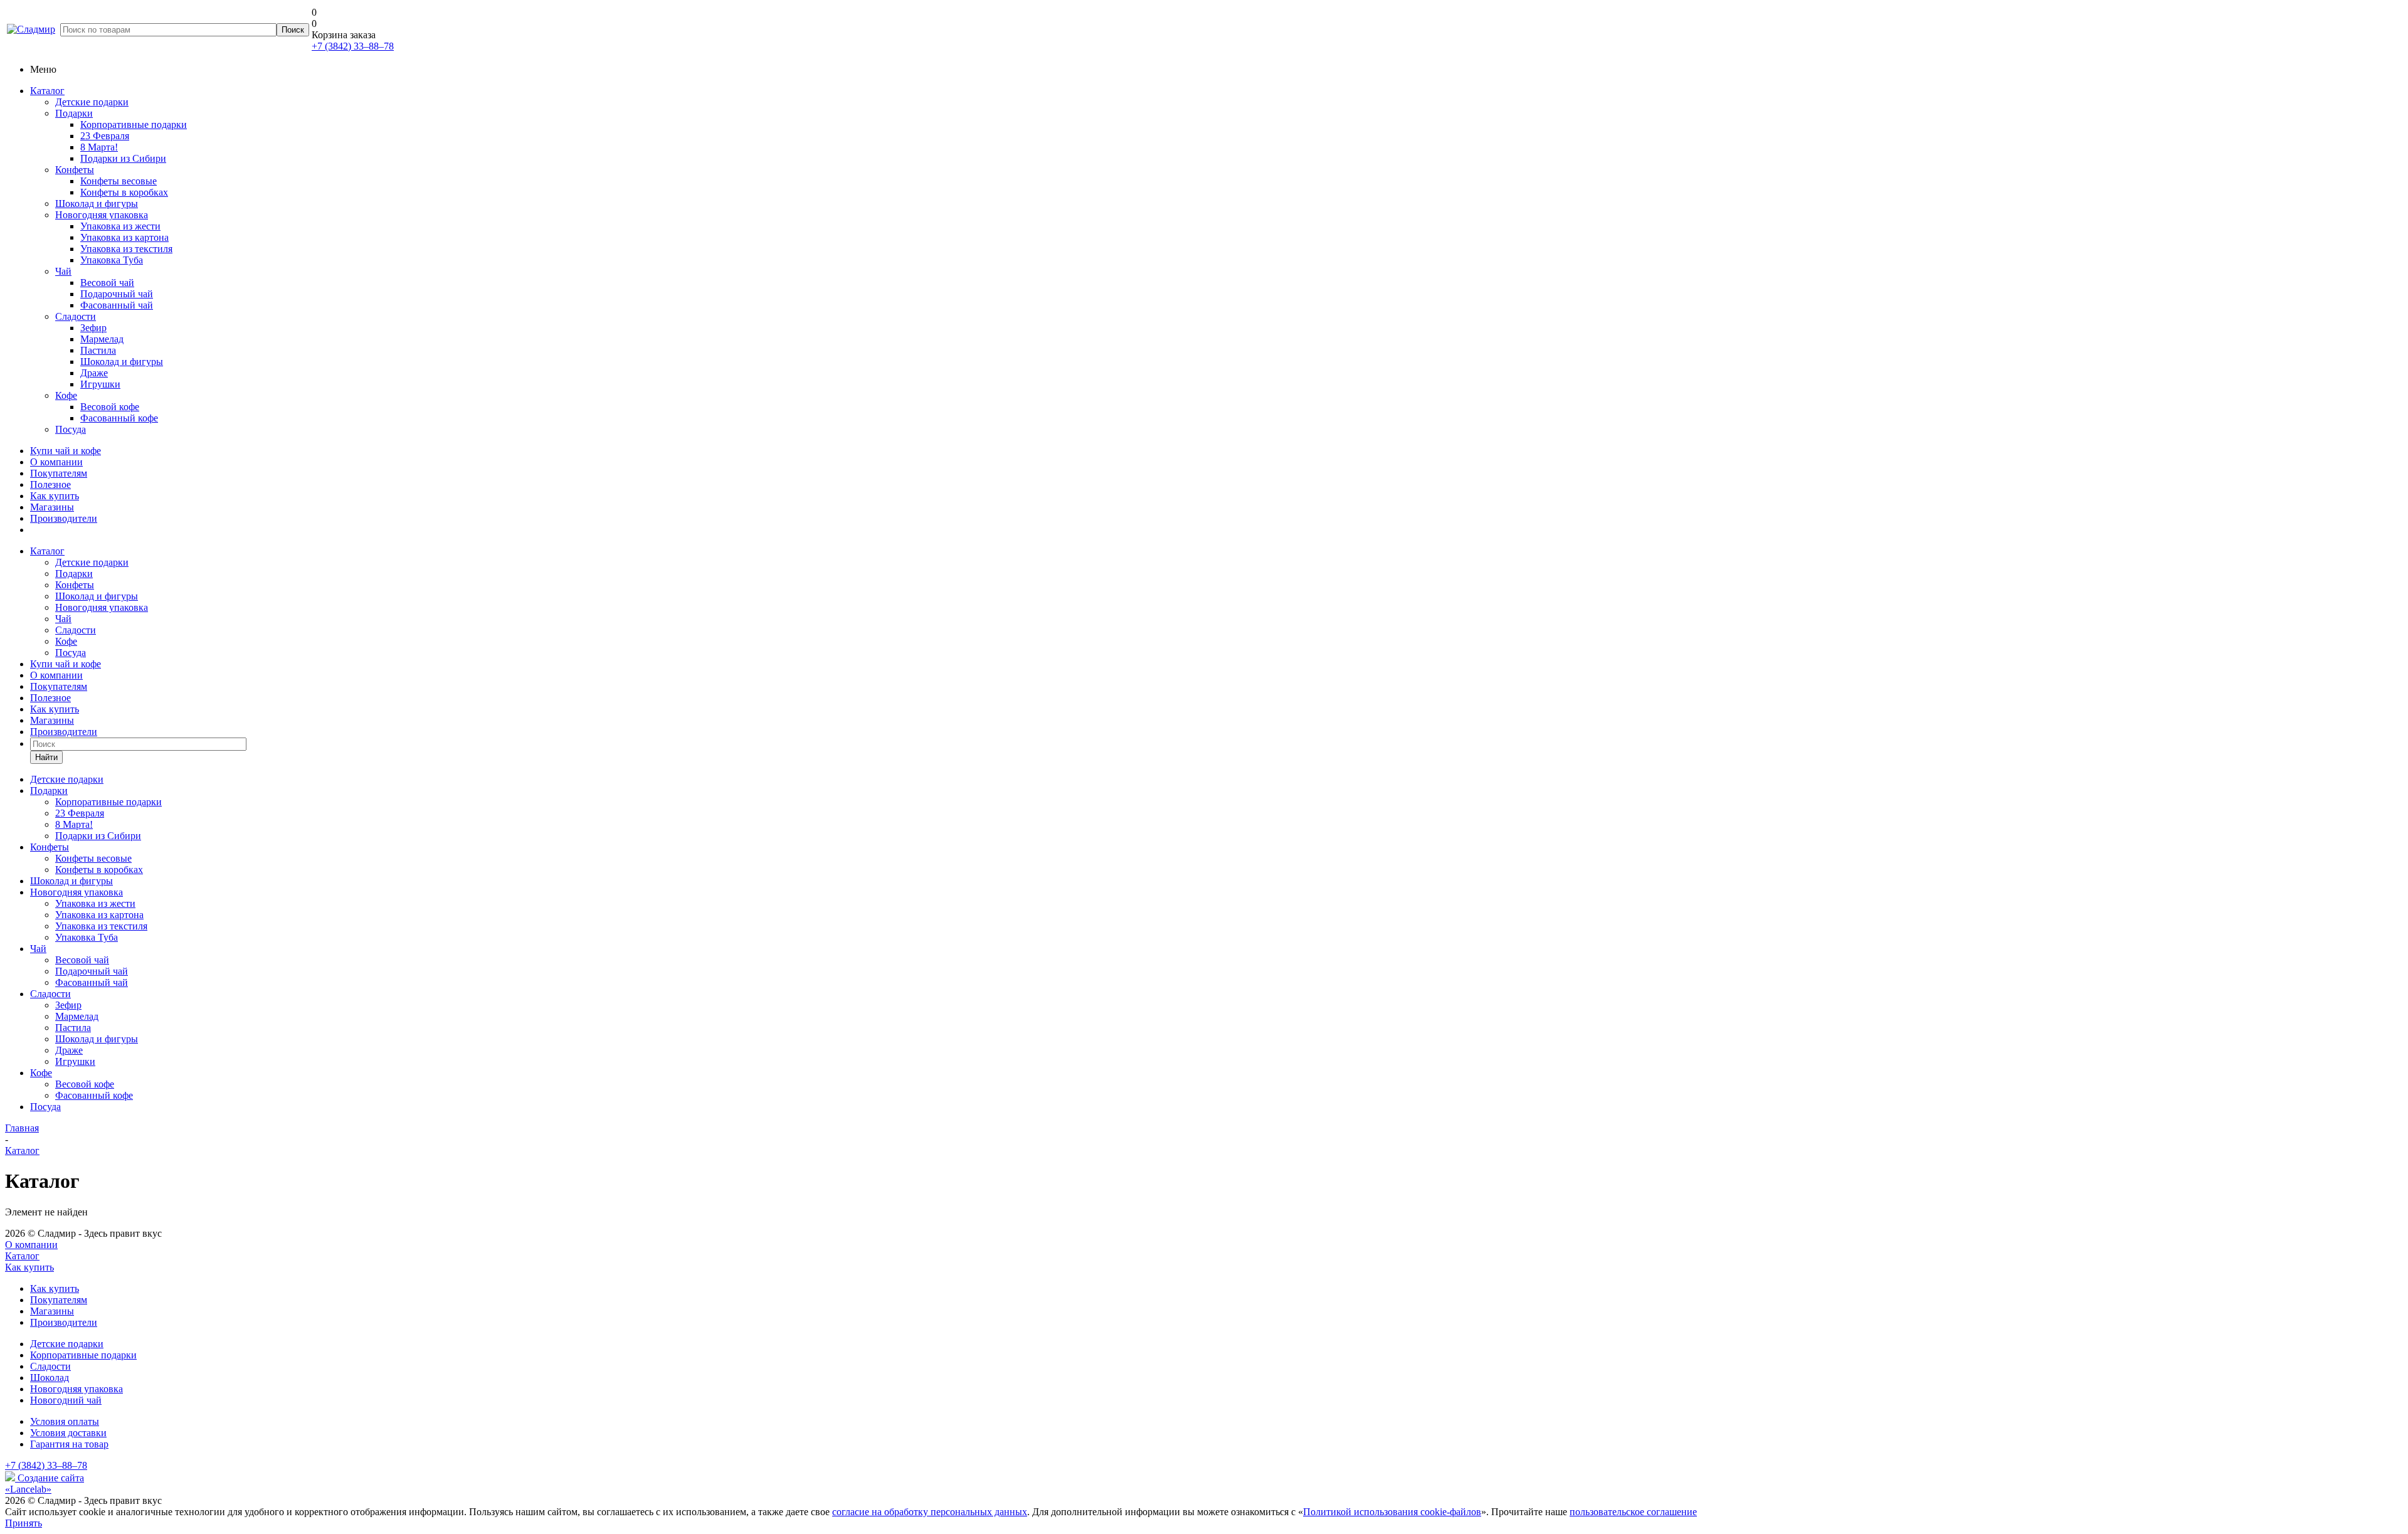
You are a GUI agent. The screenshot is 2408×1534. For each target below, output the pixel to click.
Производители (64, 518)
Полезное (50, 484)
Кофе (66, 395)
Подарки (74, 113)
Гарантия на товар (69, 1444)
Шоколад (50, 1378)
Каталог (47, 91)
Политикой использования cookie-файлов (1392, 1512)
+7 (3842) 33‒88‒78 (353, 46)
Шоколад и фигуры (97, 204)
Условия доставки (68, 1433)
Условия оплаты (65, 1421)
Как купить (55, 496)
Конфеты (75, 170)
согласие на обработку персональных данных (930, 1512)
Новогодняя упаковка (102, 215)
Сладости (76, 316)
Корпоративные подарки (83, 1355)
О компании (56, 462)
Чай (63, 271)
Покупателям (59, 473)
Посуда (71, 429)
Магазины (52, 507)
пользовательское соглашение (1633, 1512)
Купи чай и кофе (66, 451)
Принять (24, 1523)
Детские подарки (92, 102)
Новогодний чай (66, 1400)
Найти (46, 757)
